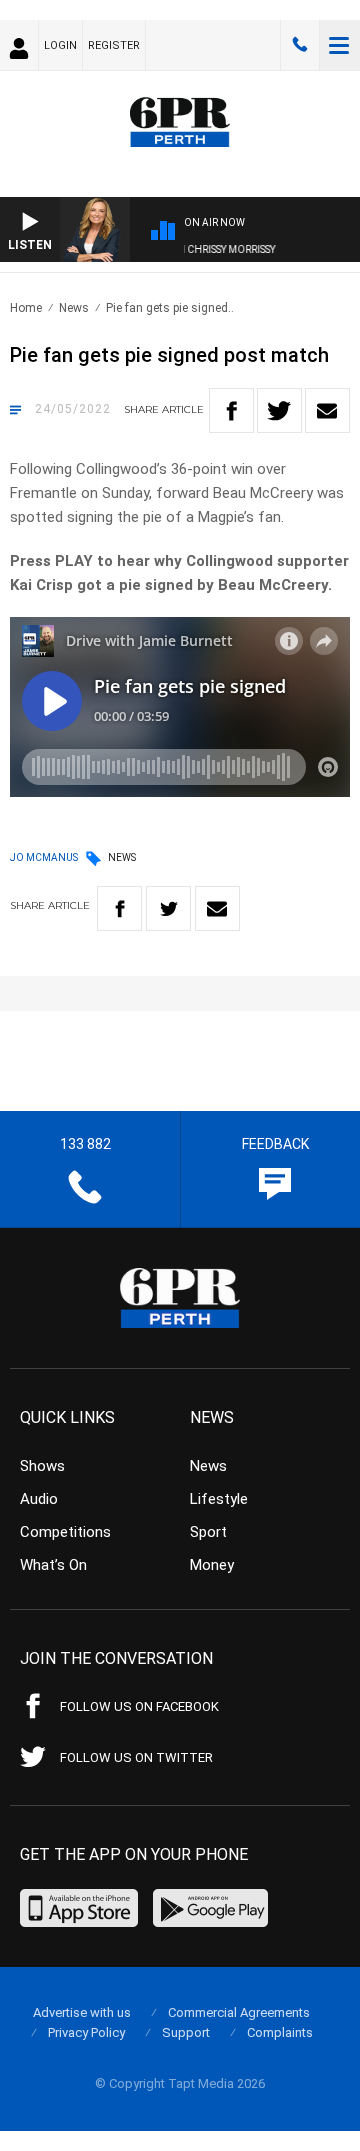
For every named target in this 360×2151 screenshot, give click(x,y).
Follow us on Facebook (139, 1706)
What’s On (53, 1565)
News (74, 308)
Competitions (65, 1532)
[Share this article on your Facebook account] (231, 410)
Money (212, 1565)
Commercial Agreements (239, 2012)
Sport (208, 1532)
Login (60, 45)
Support (186, 2032)
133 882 (300, 45)
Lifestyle (219, 1499)
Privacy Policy (86, 2032)
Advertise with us (82, 2012)
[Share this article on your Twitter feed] (279, 410)
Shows (42, 1466)
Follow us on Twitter (136, 1757)
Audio (39, 1499)
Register (114, 45)
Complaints (280, 2032)
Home (26, 308)
